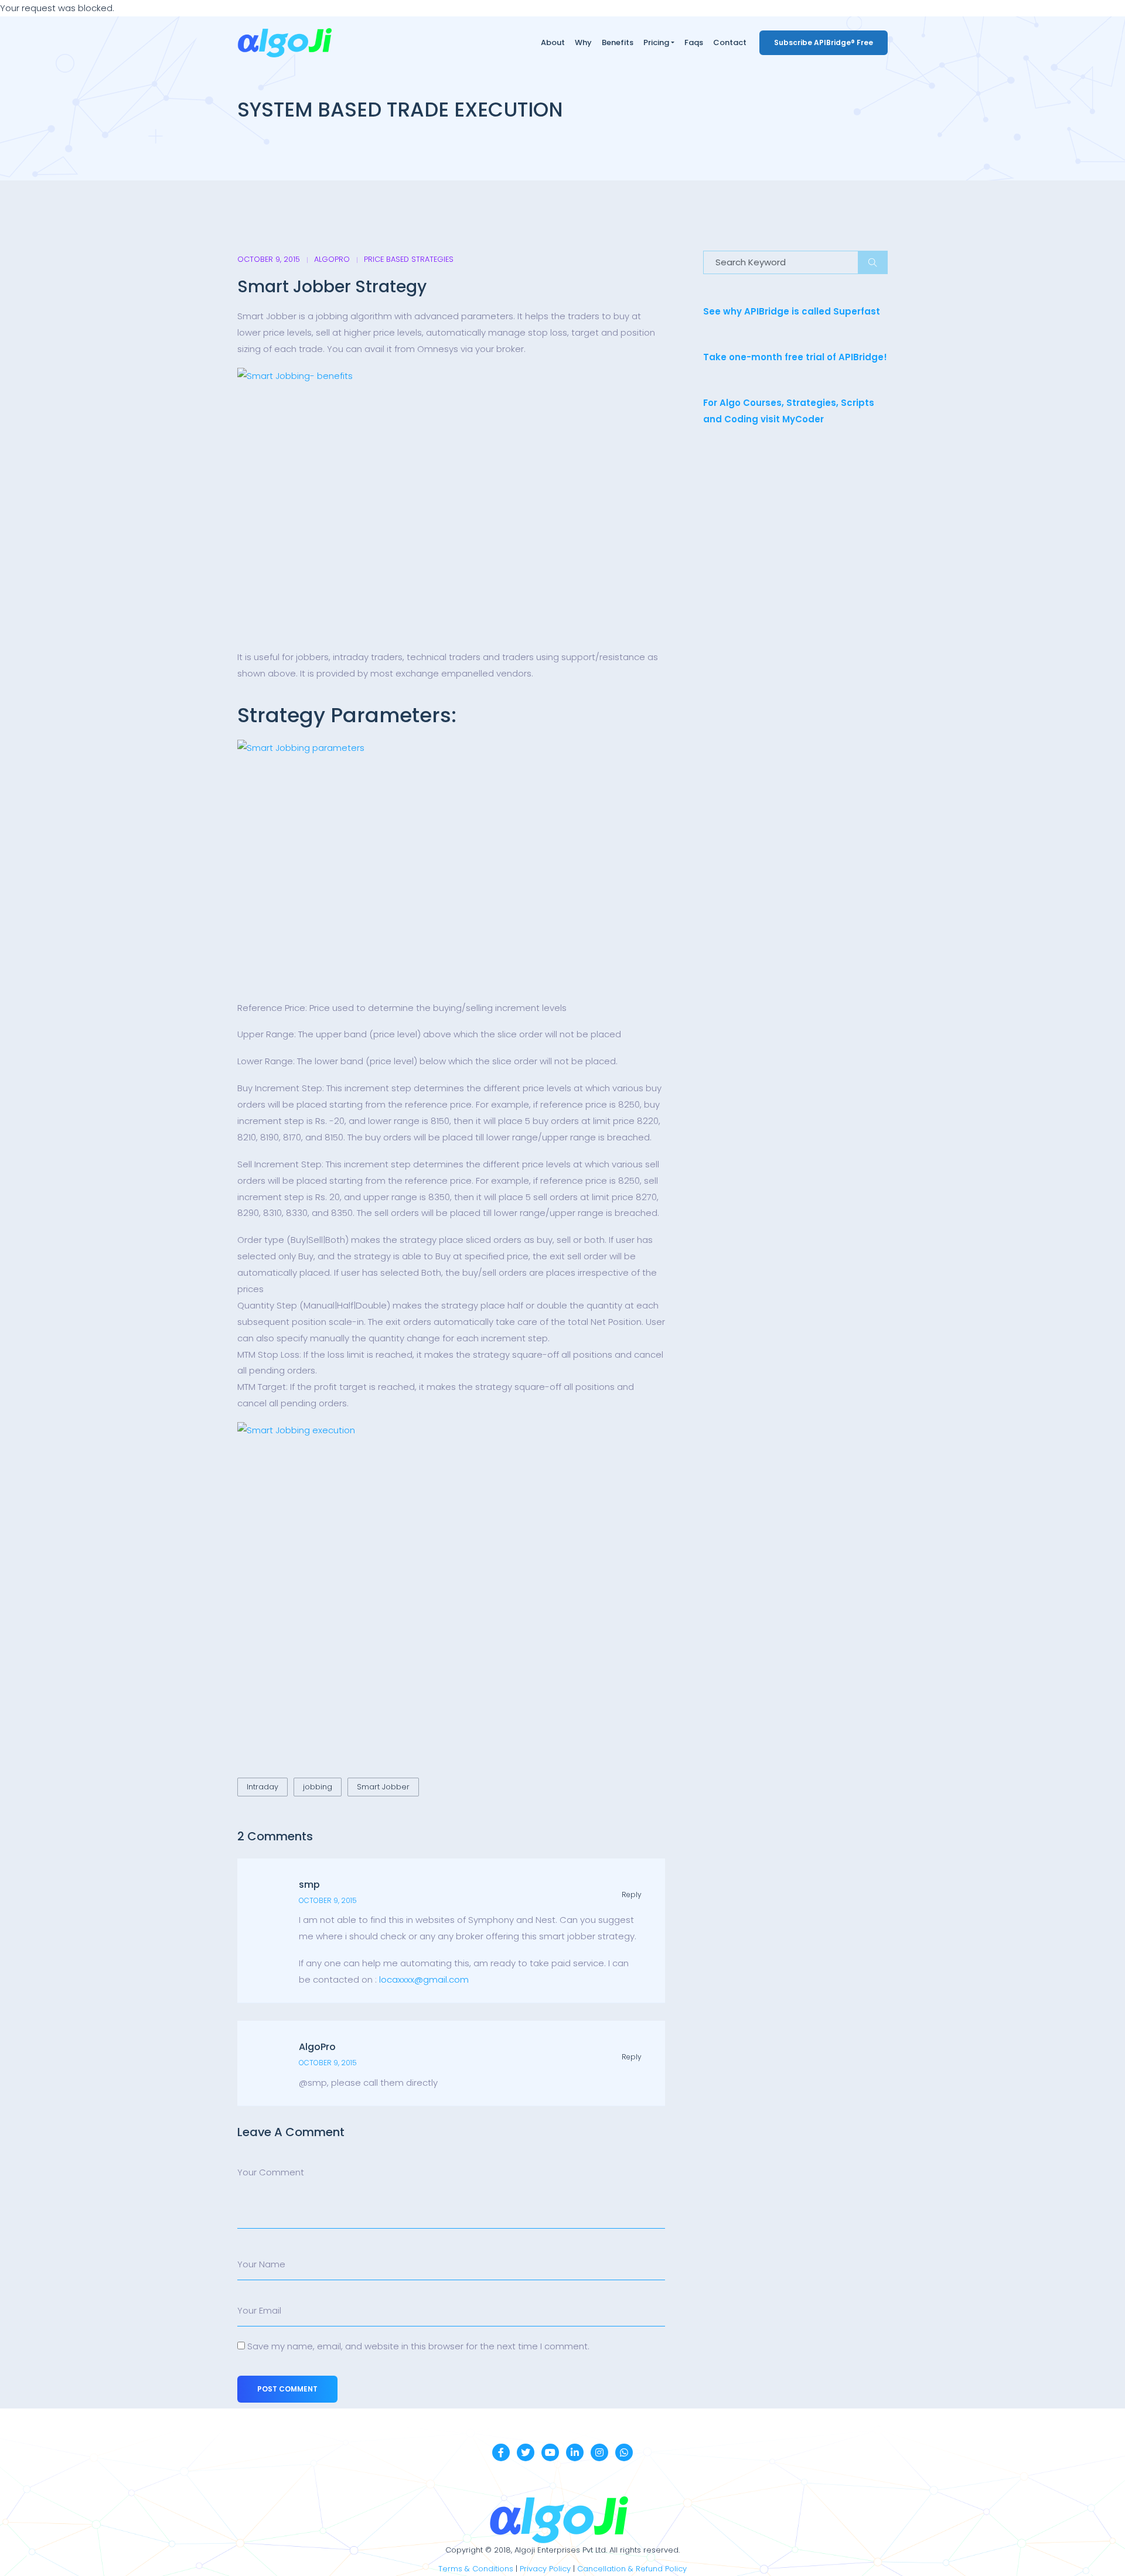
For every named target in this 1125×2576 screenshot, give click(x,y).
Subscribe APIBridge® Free (824, 42)
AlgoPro (332, 259)
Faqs (694, 42)
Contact (730, 42)
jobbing (318, 1787)
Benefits (618, 42)
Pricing (656, 42)
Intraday (262, 1787)
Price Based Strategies (409, 259)
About (553, 42)
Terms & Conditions (476, 2569)
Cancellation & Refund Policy (632, 2569)
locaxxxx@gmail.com (424, 1979)
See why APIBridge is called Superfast (792, 311)
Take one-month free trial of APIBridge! (795, 357)
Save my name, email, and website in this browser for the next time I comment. (418, 2346)
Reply (632, 1895)
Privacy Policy (545, 2569)
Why (583, 42)
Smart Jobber (383, 1787)
